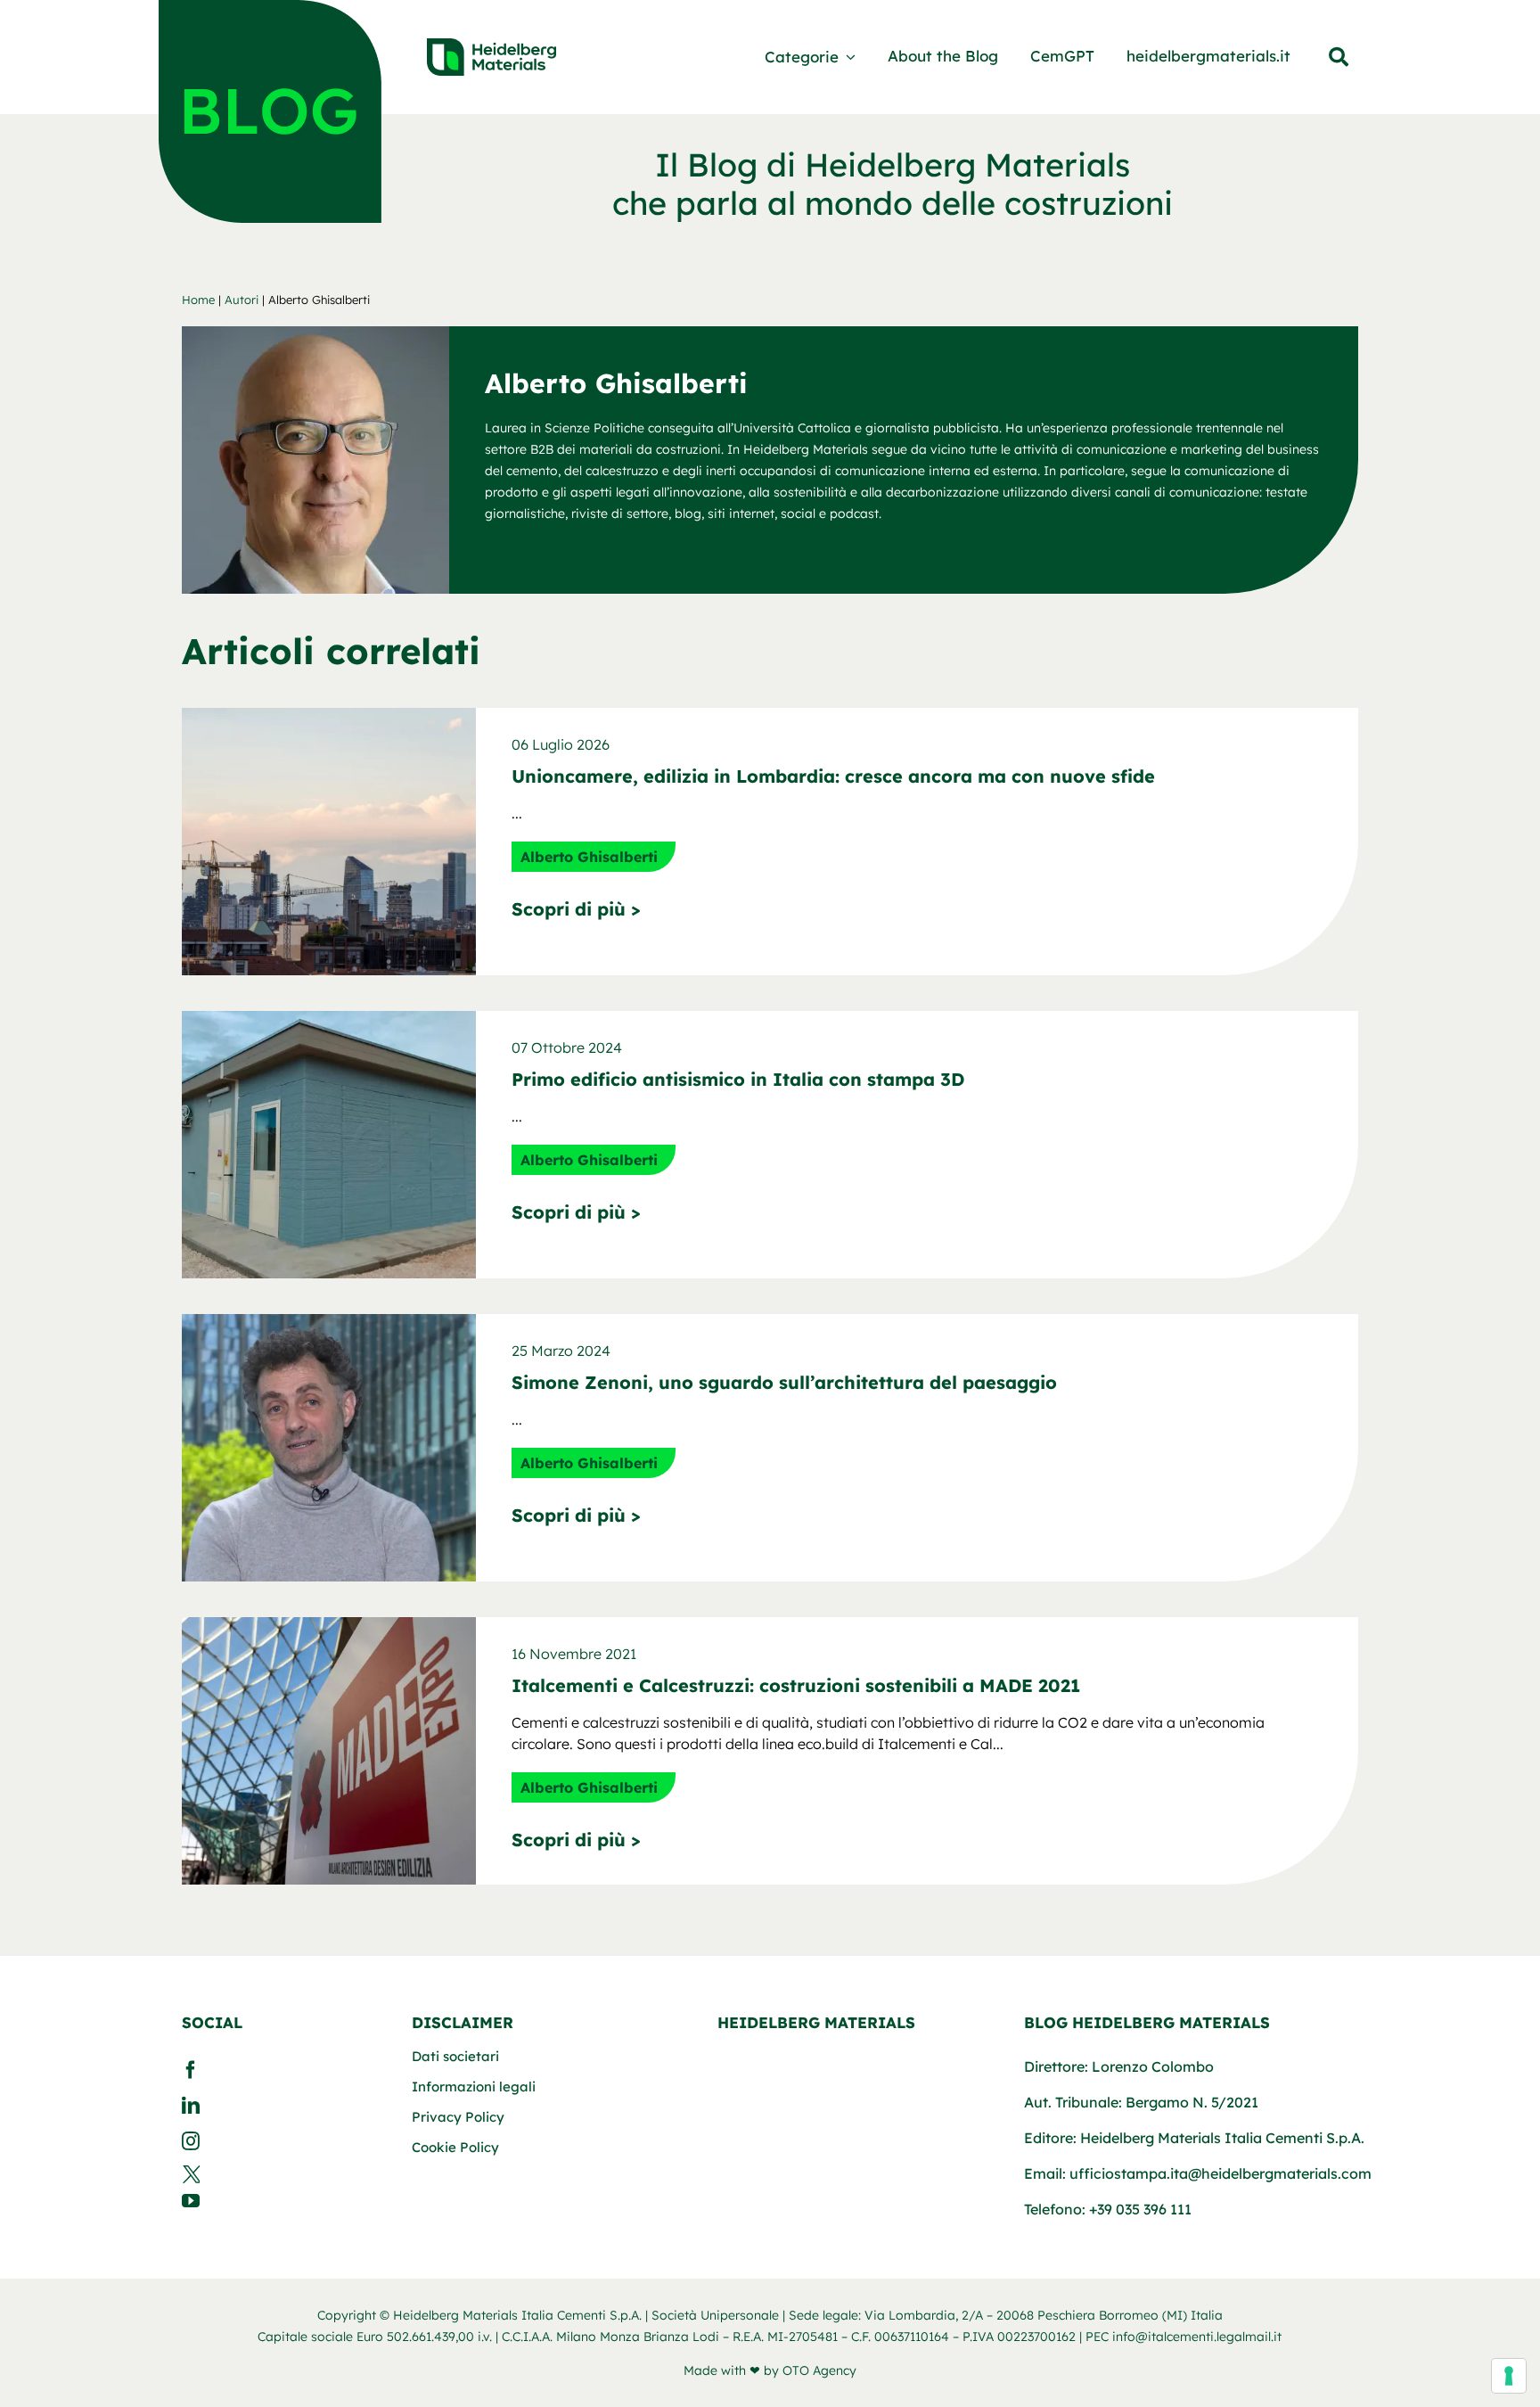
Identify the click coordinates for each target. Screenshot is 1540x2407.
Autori (242, 300)
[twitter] (281, 2174)
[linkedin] (281, 2106)
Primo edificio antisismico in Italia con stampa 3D (738, 1079)
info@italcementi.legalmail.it (1197, 2337)
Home (198, 300)
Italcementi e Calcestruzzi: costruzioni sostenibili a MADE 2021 (796, 1685)
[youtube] (281, 2201)
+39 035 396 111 (1140, 2209)
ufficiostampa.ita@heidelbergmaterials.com (1221, 2173)
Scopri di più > (576, 909)
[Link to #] (1339, 57)
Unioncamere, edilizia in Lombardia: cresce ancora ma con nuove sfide (833, 776)
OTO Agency (819, 2370)
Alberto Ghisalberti (589, 857)
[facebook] (281, 2070)
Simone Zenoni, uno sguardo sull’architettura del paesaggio (784, 1382)
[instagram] (281, 2141)
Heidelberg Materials (816, 2022)
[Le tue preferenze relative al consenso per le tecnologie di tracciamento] (1509, 2376)
